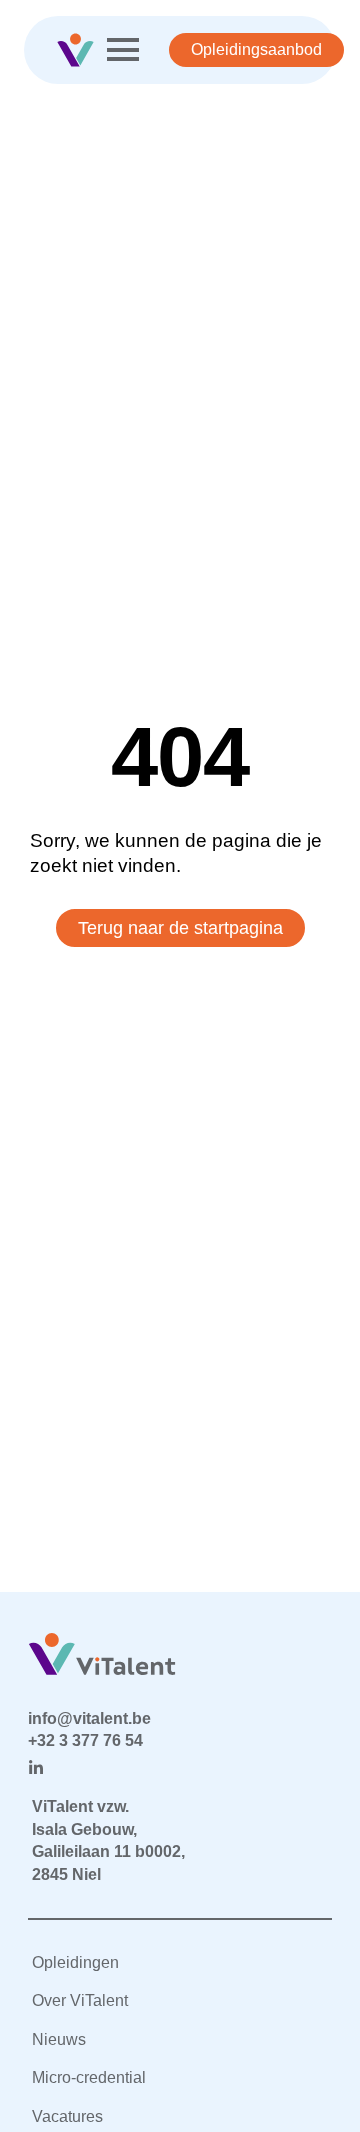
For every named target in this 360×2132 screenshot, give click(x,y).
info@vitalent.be (89, 1718)
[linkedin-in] (36, 1768)
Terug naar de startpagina (180, 928)
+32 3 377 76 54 (85, 1740)
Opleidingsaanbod (256, 49)
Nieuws (59, 2039)
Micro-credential (89, 2077)
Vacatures (67, 2116)
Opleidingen (75, 1962)
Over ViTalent (80, 2000)
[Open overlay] (123, 49)
